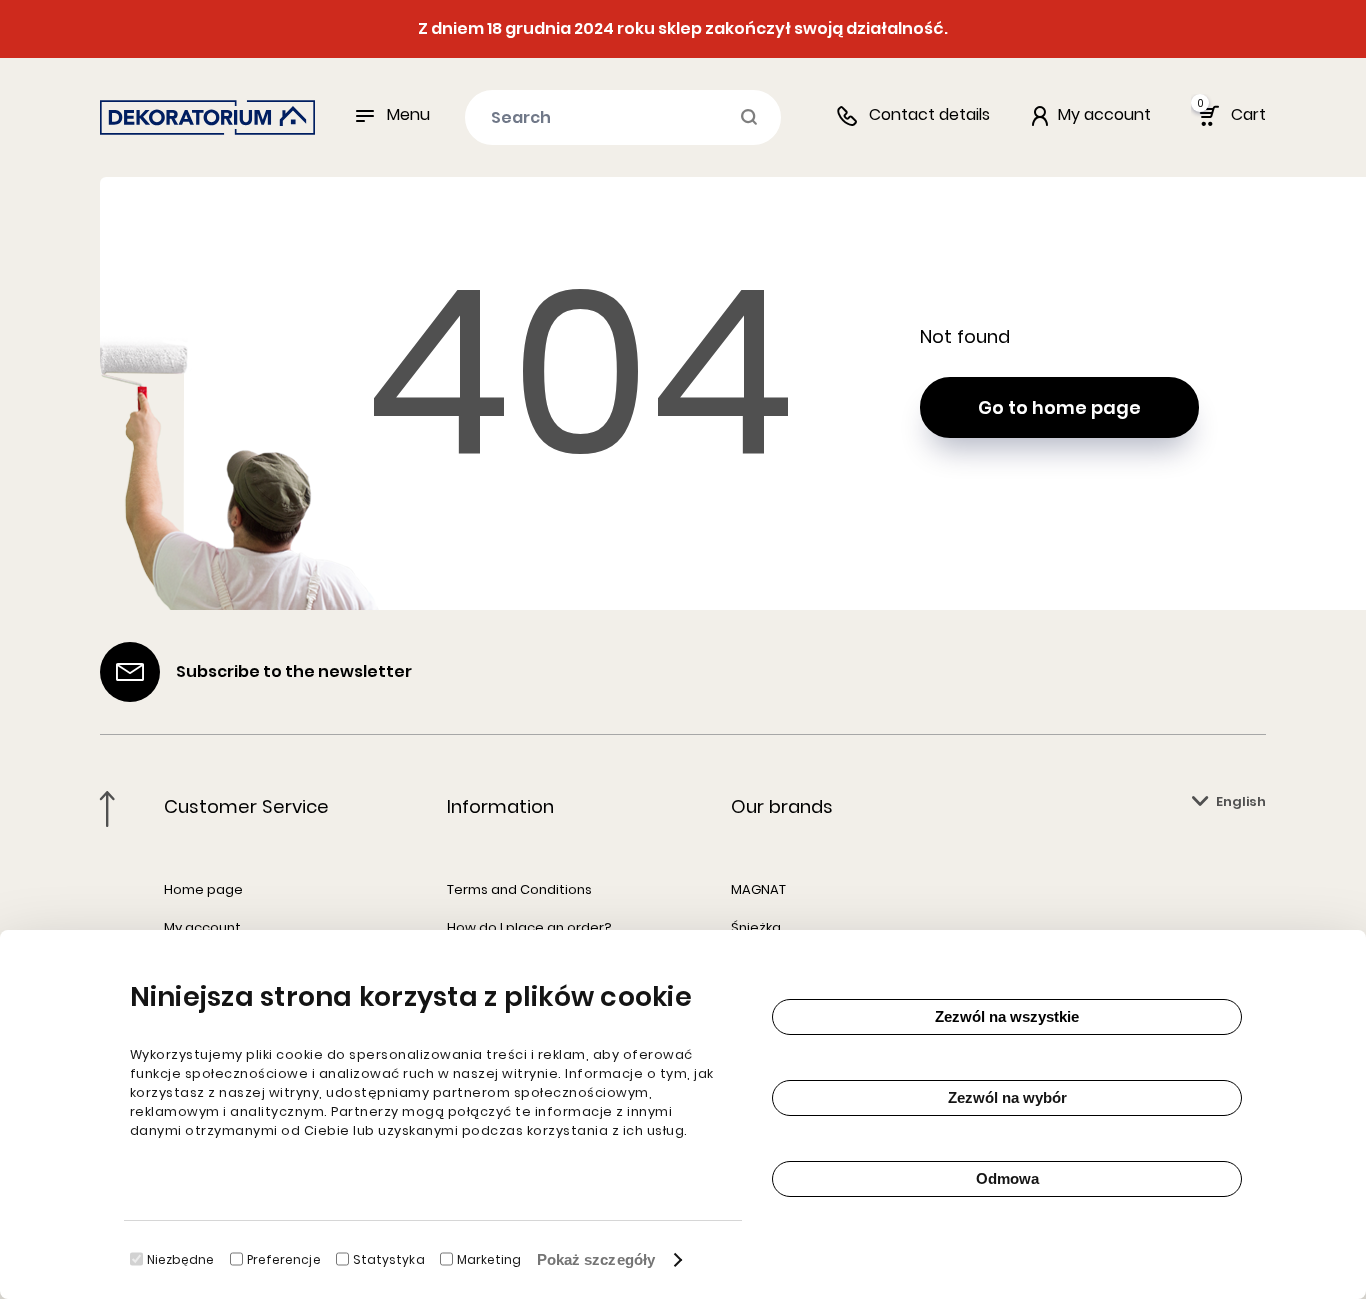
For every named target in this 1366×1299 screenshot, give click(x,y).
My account (202, 927)
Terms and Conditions (519, 889)
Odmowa (1007, 1178)
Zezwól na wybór (1007, 1097)
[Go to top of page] (107, 809)
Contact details (929, 114)
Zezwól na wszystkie (1007, 1016)
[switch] (236, 1259)
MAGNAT (758, 889)
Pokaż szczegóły (596, 1259)
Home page (203, 889)
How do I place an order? (529, 927)
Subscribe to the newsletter (294, 671)
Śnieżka (756, 927)
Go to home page (1059, 407)
